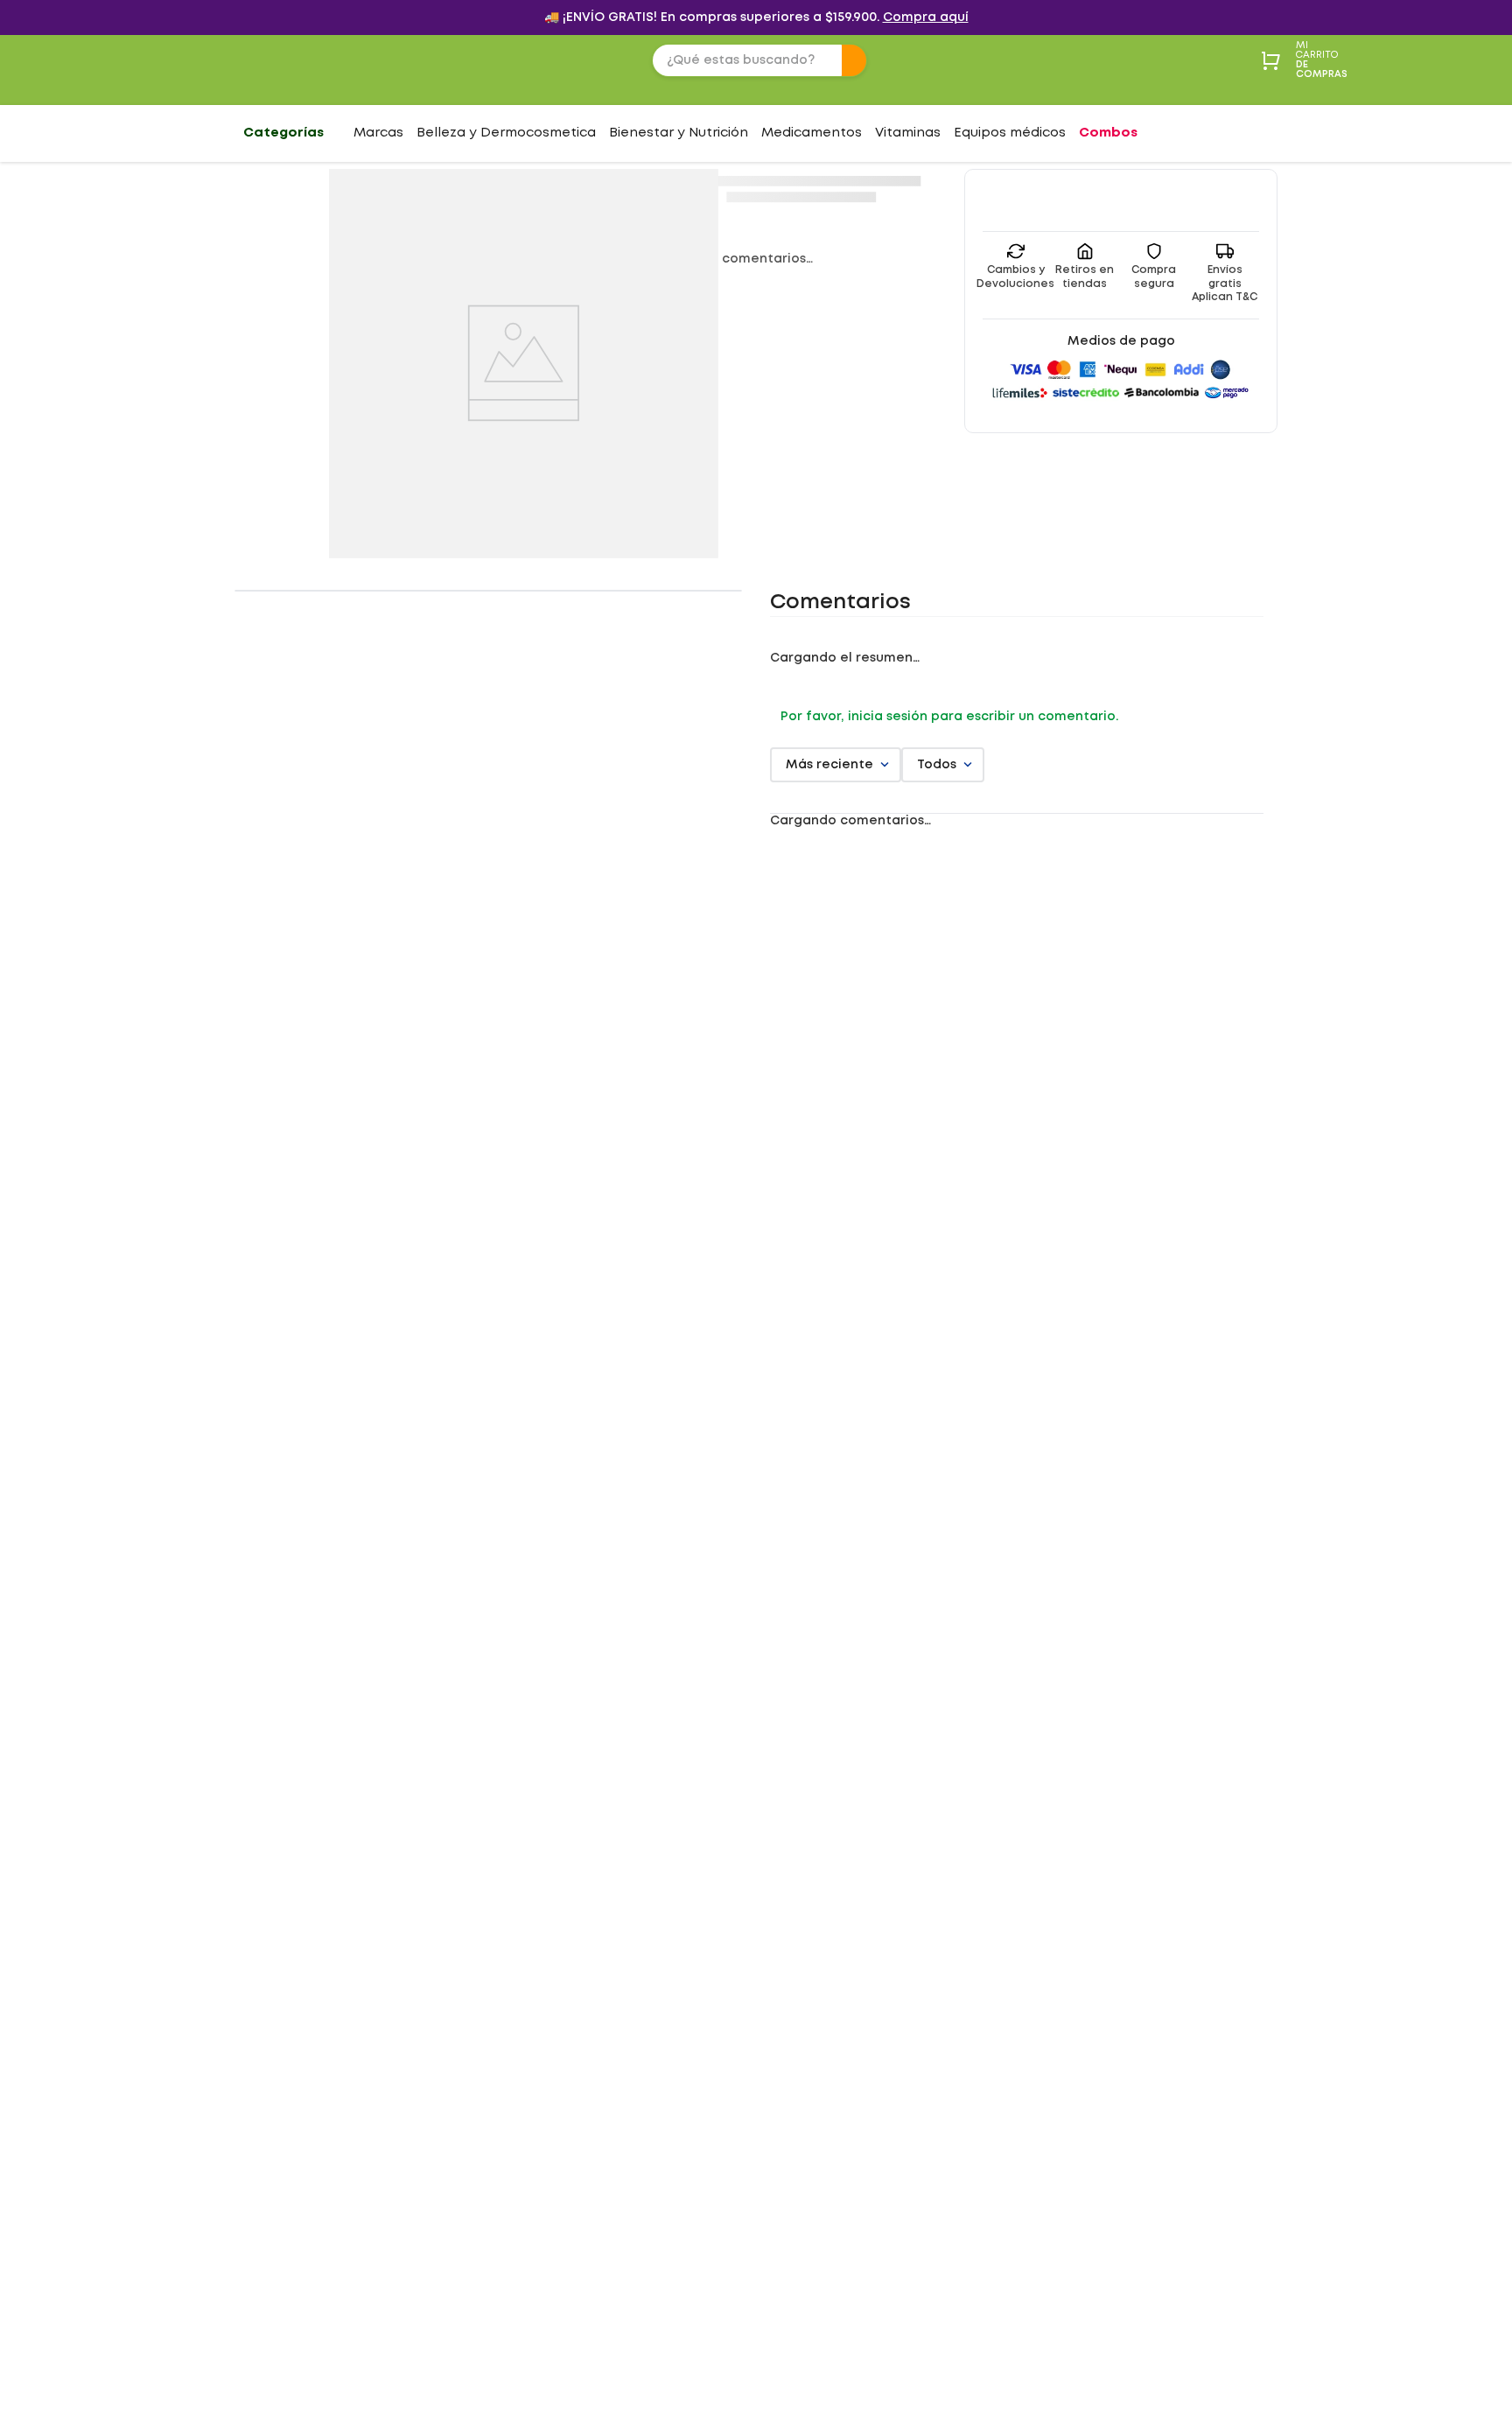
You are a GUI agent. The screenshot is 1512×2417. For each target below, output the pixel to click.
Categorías (283, 133)
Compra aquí (926, 18)
